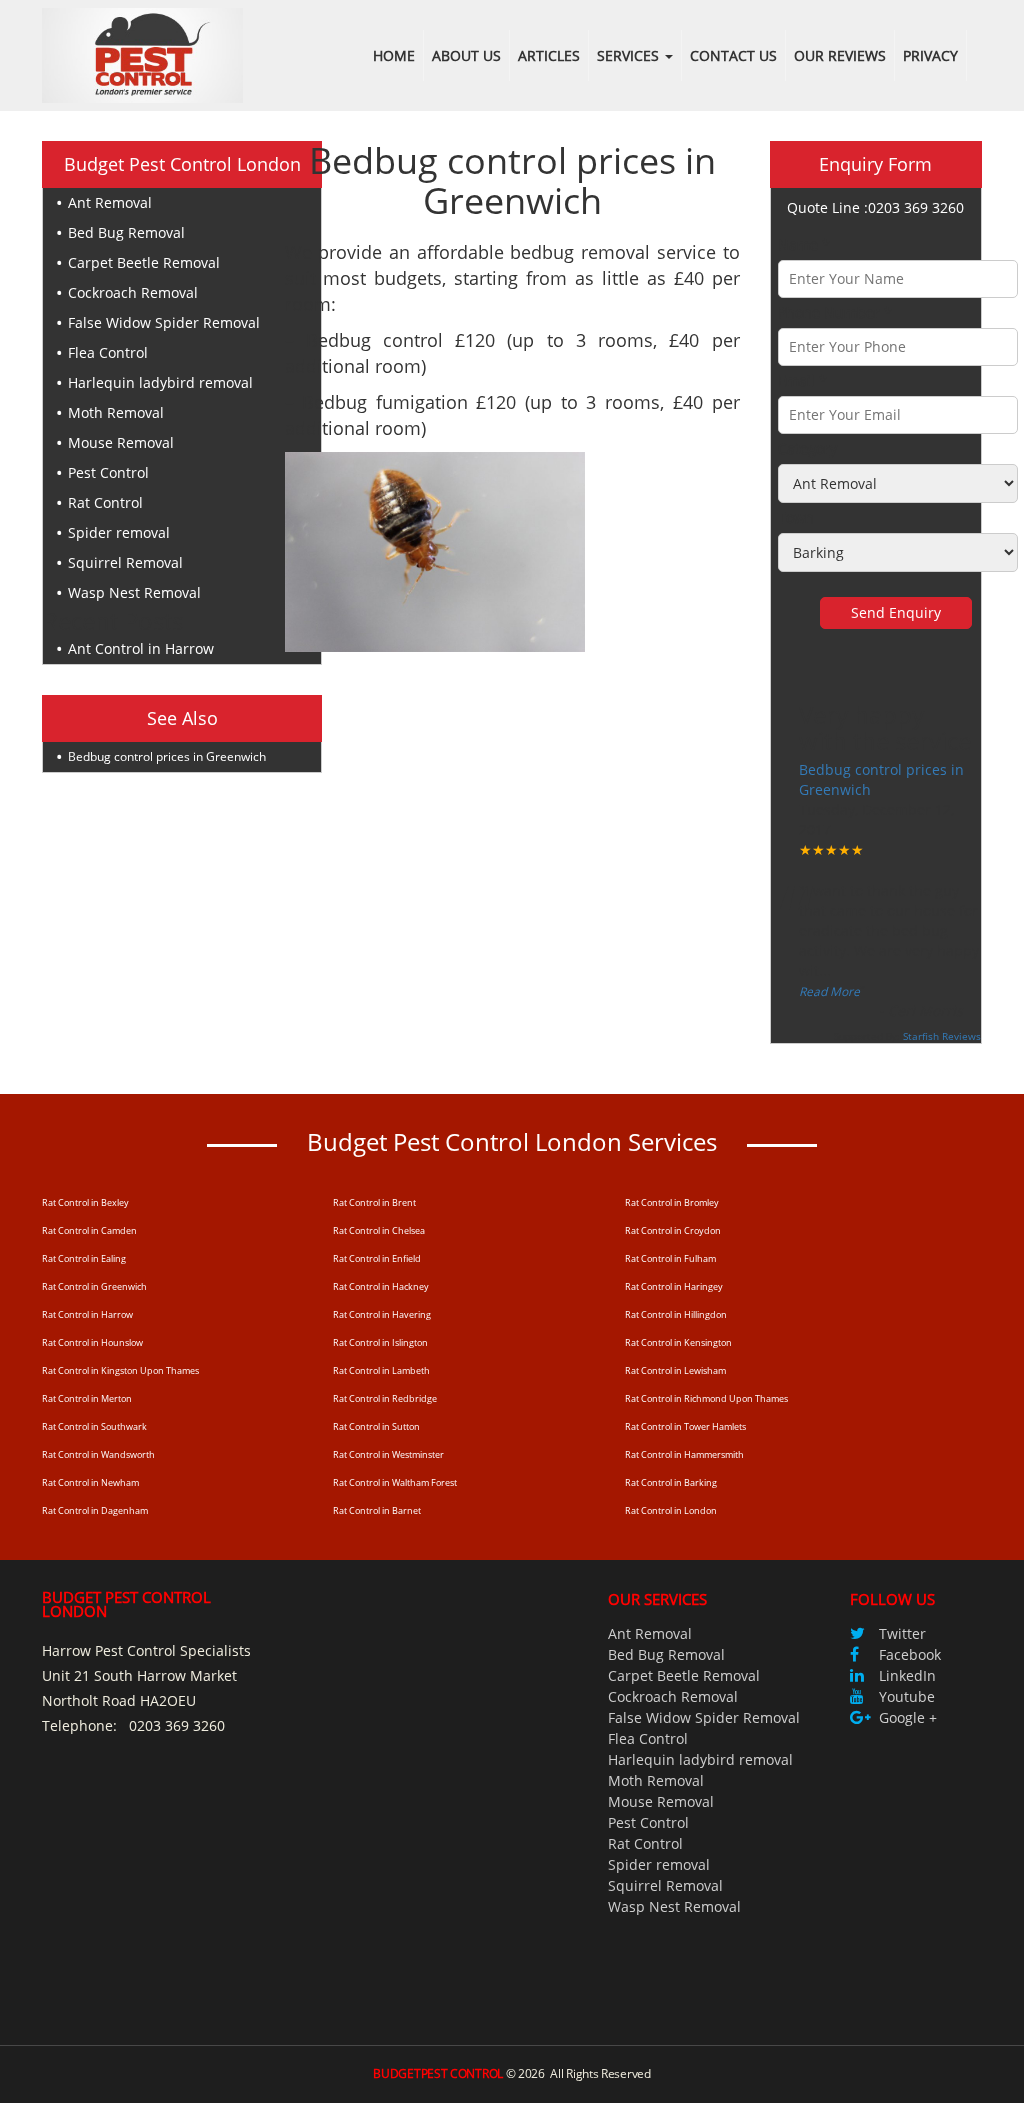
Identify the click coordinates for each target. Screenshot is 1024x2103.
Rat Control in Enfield (377, 1258)
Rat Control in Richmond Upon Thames (706, 1398)
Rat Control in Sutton (376, 1426)
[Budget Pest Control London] (142, 53)
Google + (908, 1717)
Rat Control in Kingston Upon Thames (120, 1370)
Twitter (902, 1633)
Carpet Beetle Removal (144, 262)
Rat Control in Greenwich (94, 1286)
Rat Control (105, 502)
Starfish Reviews (942, 1036)
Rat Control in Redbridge (385, 1398)
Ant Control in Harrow (141, 648)
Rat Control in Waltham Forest (395, 1482)
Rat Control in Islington (380, 1342)
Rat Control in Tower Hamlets (685, 1426)
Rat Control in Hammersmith (684, 1454)
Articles (549, 55)
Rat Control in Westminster (388, 1454)
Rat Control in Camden (89, 1230)
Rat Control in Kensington (678, 1342)
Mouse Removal (121, 442)
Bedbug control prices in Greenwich (167, 756)
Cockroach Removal (133, 292)
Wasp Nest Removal (134, 592)
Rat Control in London (671, 1510)
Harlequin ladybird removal (160, 382)
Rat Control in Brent (374, 1202)
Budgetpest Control (438, 2073)
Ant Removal (110, 202)
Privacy (930, 55)
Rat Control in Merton (87, 1398)
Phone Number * (835, 312)
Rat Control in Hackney (381, 1286)
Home (394, 55)
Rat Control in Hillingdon (676, 1314)
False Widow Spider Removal (164, 322)
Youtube (907, 1696)
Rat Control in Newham (90, 1482)
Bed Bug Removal (126, 232)
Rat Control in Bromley (672, 1202)
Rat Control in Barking (671, 1482)
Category (807, 448)
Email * (802, 380)
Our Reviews (840, 55)
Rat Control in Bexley (85, 1202)
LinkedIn (907, 1675)
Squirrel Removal (125, 562)
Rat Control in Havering (382, 1314)
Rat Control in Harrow (87, 1314)
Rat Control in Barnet (377, 1510)
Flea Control (108, 352)
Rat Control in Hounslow (92, 1342)
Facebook (910, 1654)
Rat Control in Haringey (674, 1286)
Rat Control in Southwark (94, 1426)
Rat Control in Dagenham (95, 1510)
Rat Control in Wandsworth (98, 1454)
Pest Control (108, 472)
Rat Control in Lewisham (675, 1370)
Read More (829, 991)
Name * (804, 244)
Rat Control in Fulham (670, 1258)
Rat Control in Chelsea (379, 1230)
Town (796, 517)
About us (466, 55)
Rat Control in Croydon (673, 1230)
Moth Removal (116, 412)
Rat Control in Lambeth (381, 1370)
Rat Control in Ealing (84, 1258)
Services (630, 55)
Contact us (733, 55)
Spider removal (119, 532)
